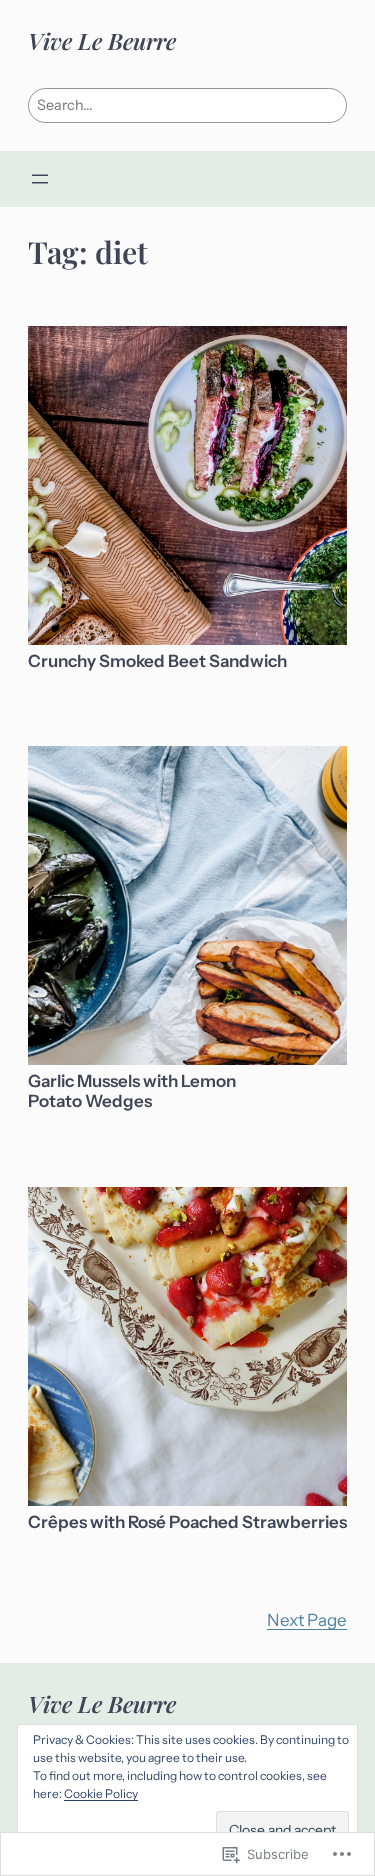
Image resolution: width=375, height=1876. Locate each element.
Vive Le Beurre (102, 40)
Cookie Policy (101, 1793)
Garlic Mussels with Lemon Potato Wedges (132, 1091)
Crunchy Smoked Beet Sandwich (157, 661)
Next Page (307, 1620)
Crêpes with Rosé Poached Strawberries (187, 1522)
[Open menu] (40, 179)
